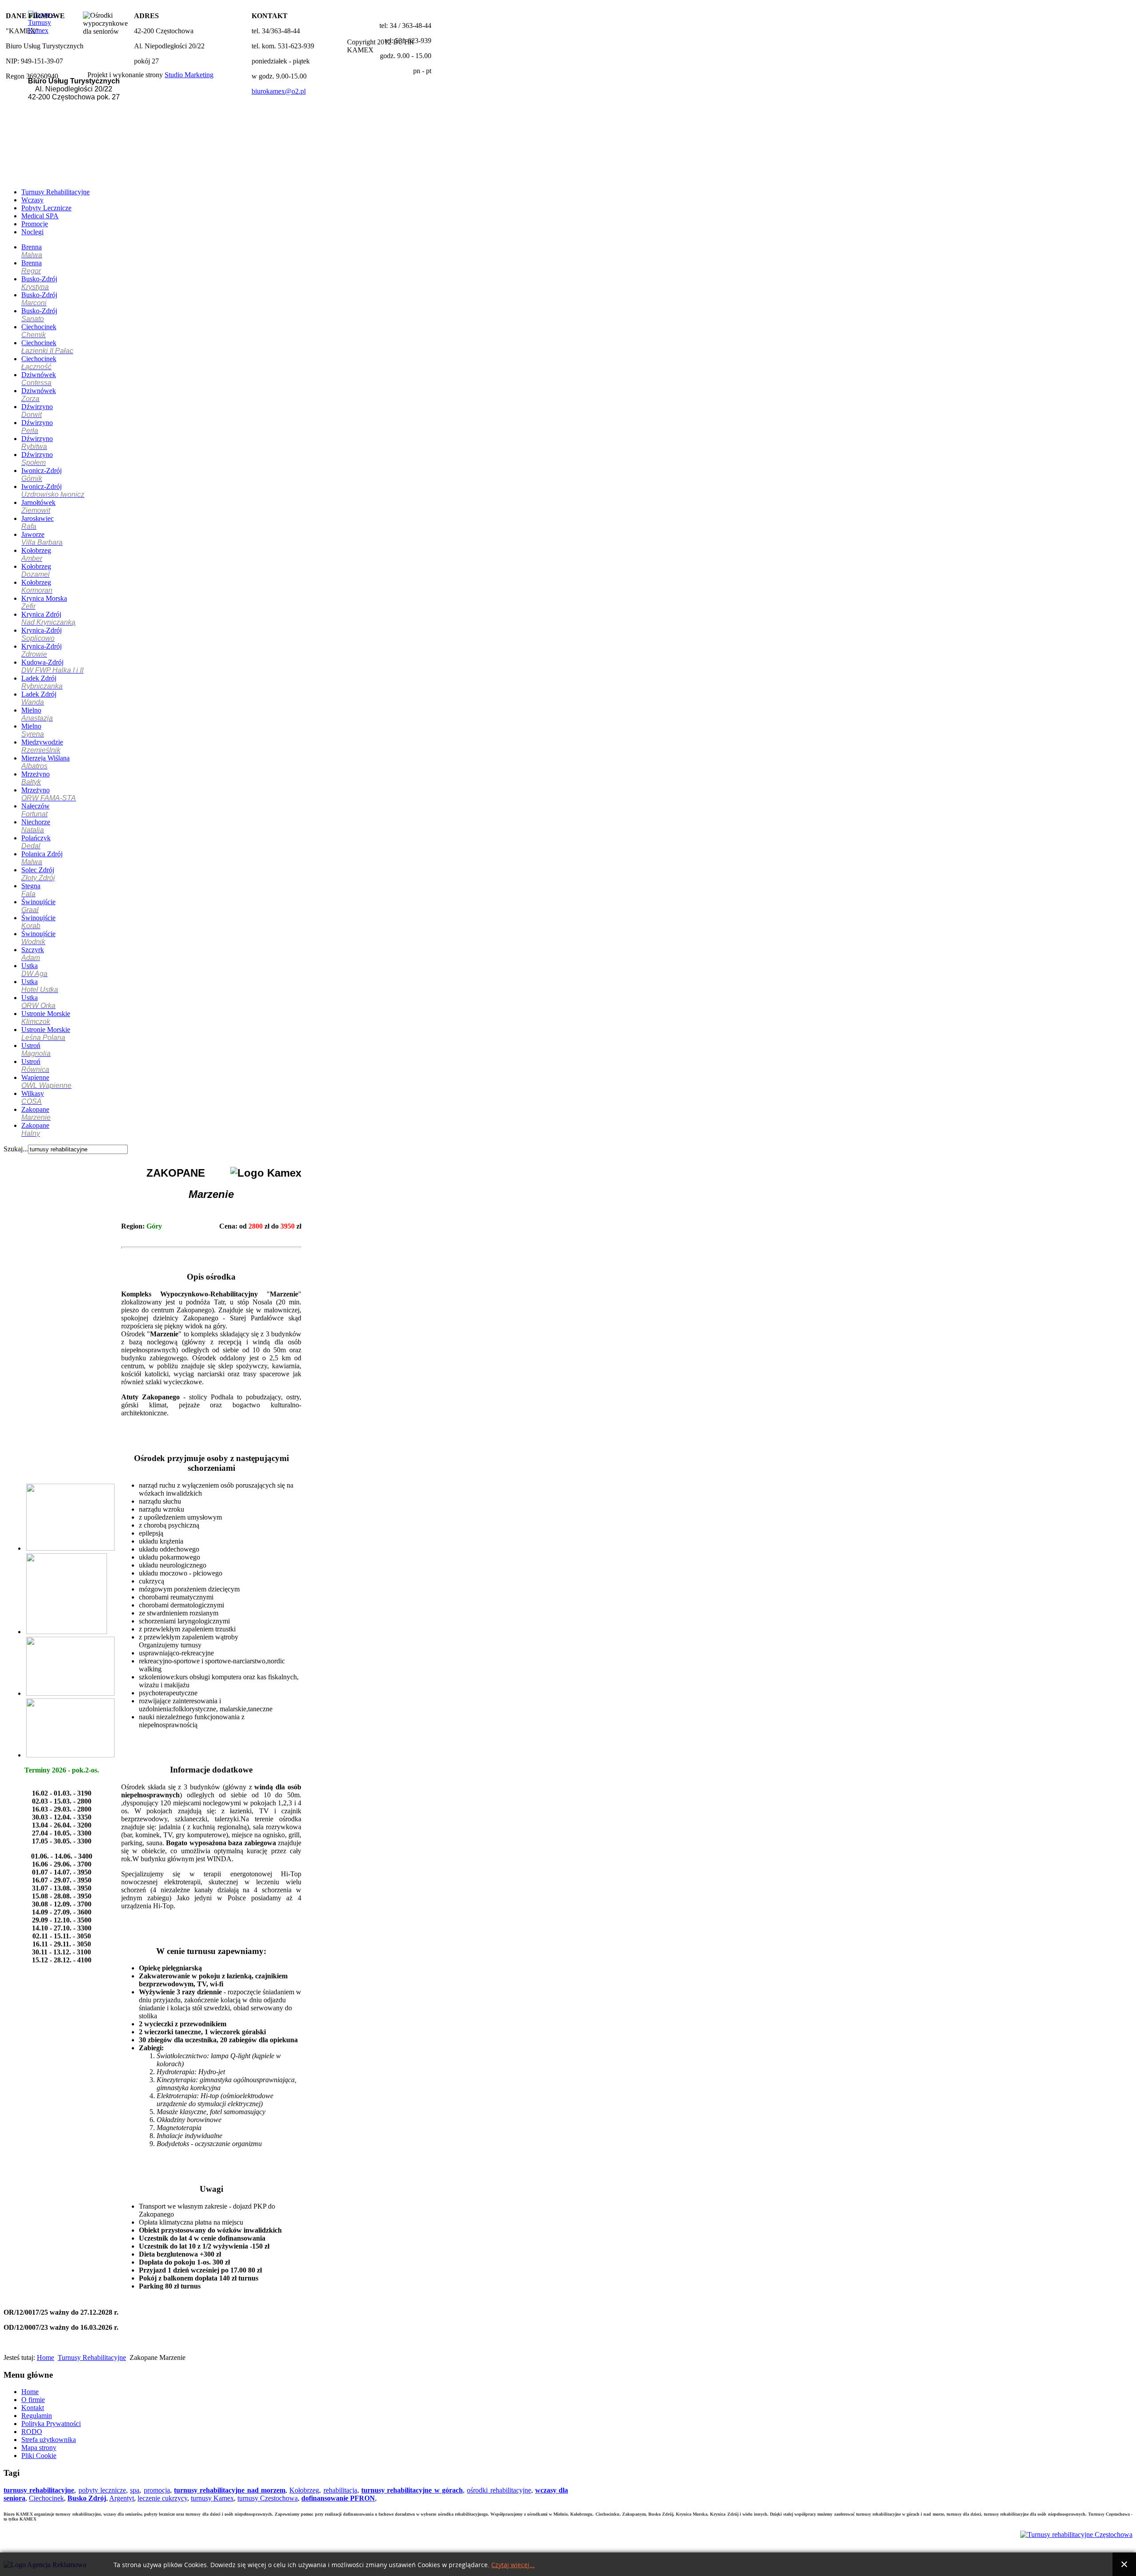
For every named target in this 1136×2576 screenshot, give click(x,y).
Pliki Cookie (39, 2456)
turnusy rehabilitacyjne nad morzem (230, 2490)
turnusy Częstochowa (268, 2498)
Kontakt (33, 2408)
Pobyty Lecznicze (46, 208)
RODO (32, 2432)
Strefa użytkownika (49, 2440)
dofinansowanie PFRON (338, 2498)
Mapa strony (39, 2448)
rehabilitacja (340, 2490)
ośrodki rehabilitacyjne (499, 2490)
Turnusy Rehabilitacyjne (55, 192)
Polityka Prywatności (51, 2424)
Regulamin (37, 2416)
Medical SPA (40, 216)
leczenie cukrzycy (162, 2498)
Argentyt (122, 2498)
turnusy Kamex (212, 2498)
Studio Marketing (189, 75)
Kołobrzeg (304, 2490)
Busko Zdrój (87, 2498)
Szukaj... (16, 1149)
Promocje (35, 224)
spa (135, 2490)
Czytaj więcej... (513, 2565)
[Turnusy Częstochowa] (1076, 2535)
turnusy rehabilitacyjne (39, 2490)
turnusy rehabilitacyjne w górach (412, 2490)
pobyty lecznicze (102, 2490)
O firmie (33, 2400)
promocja (157, 2490)
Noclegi (32, 232)
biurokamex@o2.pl (279, 91)
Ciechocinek (46, 2498)
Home (45, 2357)
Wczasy (32, 200)
